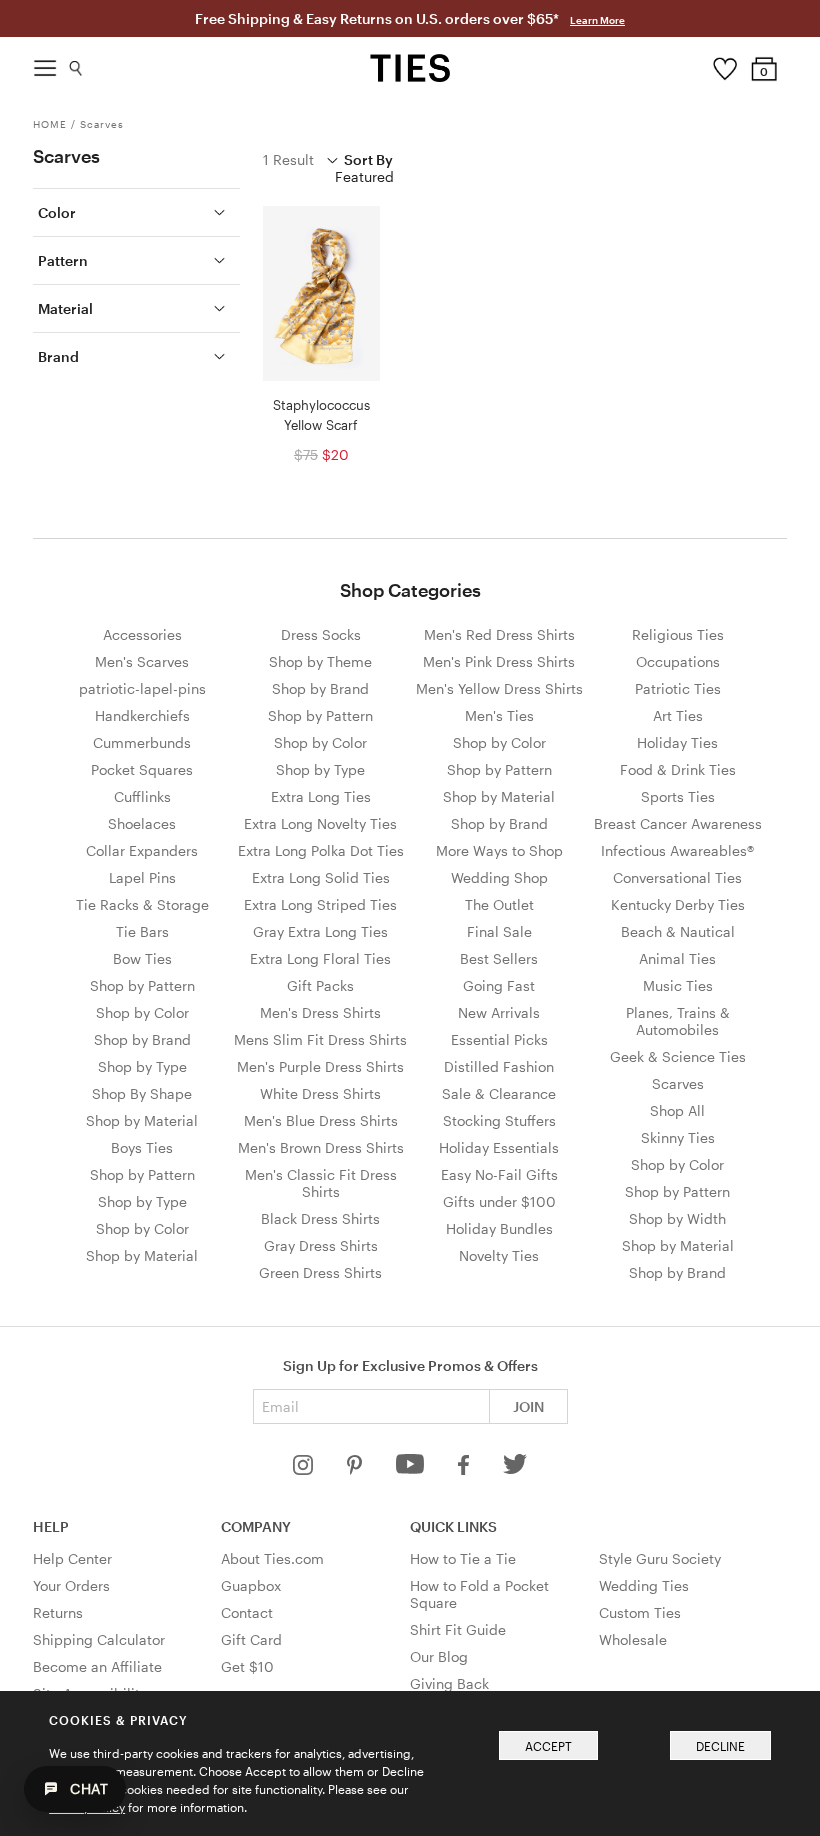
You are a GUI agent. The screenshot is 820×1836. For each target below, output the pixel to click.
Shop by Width (677, 1218)
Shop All (677, 1110)
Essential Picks (499, 1039)
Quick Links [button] (453, 1526)
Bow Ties (142, 958)
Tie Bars (142, 931)
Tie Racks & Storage (142, 904)
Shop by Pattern (142, 985)
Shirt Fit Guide (458, 1629)
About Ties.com (272, 1558)
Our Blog (439, 1656)
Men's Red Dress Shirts (499, 634)
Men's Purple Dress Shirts (320, 1066)
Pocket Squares (142, 769)
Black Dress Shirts (320, 1218)
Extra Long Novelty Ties (320, 823)
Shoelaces (142, 823)
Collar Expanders (142, 850)
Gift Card (251, 1639)
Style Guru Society (660, 1558)
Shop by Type (142, 1066)
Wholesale (633, 1639)
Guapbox (251, 1585)
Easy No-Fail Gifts (499, 1174)
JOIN (528, 1406)
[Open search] (76, 63)
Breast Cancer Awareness (678, 823)
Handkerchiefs (142, 715)
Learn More (597, 20)
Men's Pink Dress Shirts (499, 661)
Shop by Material (142, 1120)
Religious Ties (678, 634)
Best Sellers (499, 958)
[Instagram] (305, 1469)
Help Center (72, 1558)
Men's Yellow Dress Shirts (499, 688)
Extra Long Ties (321, 796)
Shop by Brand (142, 1039)
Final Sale (499, 931)
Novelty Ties (499, 1255)
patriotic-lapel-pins (142, 688)
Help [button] (51, 1526)
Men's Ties (499, 715)
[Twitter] (515, 1469)
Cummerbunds (142, 742)
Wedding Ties (644, 1585)
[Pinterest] (356, 1469)
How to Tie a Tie (463, 1558)
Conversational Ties (677, 877)
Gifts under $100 (499, 1201)
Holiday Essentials (499, 1147)
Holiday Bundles (499, 1228)
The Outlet (499, 904)
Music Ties (678, 985)
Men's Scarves (142, 661)
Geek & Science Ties (678, 1056)
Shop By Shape (142, 1093)
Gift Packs (320, 985)
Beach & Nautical (678, 931)
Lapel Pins (142, 877)
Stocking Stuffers (499, 1120)
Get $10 (247, 1666)
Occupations (678, 661)
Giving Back (449, 1683)
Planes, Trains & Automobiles (678, 1021)
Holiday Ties (677, 742)
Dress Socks (321, 634)
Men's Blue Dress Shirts (321, 1120)
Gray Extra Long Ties (320, 931)
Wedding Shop (499, 877)
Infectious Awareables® (677, 850)
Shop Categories (410, 590)
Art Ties (678, 715)
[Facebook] (465, 1469)
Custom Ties (640, 1612)
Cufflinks (142, 796)
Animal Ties (677, 958)
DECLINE (720, 1746)
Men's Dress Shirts (320, 1012)
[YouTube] (412, 1469)
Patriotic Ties (678, 688)
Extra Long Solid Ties (321, 877)
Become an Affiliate (97, 1666)
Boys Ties (142, 1147)
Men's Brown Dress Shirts (321, 1147)
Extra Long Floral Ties (320, 958)
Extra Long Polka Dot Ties (321, 850)
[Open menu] (45, 63)
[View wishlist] (724, 64)
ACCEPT (548, 1746)
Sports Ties (678, 796)
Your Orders (71, 1585)
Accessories (142, 634)
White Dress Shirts (320, 1093)
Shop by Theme (320, 661)
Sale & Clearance (499, 1093)
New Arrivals (499, 1012)
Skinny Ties (678, 1137)
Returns (58, 1612)
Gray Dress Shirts (321, 1245)
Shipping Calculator (99, 1639)
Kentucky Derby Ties (678, 904)
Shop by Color (142, 1012)
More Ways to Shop (499, 850)
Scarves (102, 124)
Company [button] (256, 1526)
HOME (50, 124)
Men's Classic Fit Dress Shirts (321, 1183)
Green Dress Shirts (320, 1272)
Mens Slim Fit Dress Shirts (320, 1039)
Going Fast (499, 985)
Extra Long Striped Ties (320, 904)
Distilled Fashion (499, 1066)
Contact (247, 1612)
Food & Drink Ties (678, 769)
